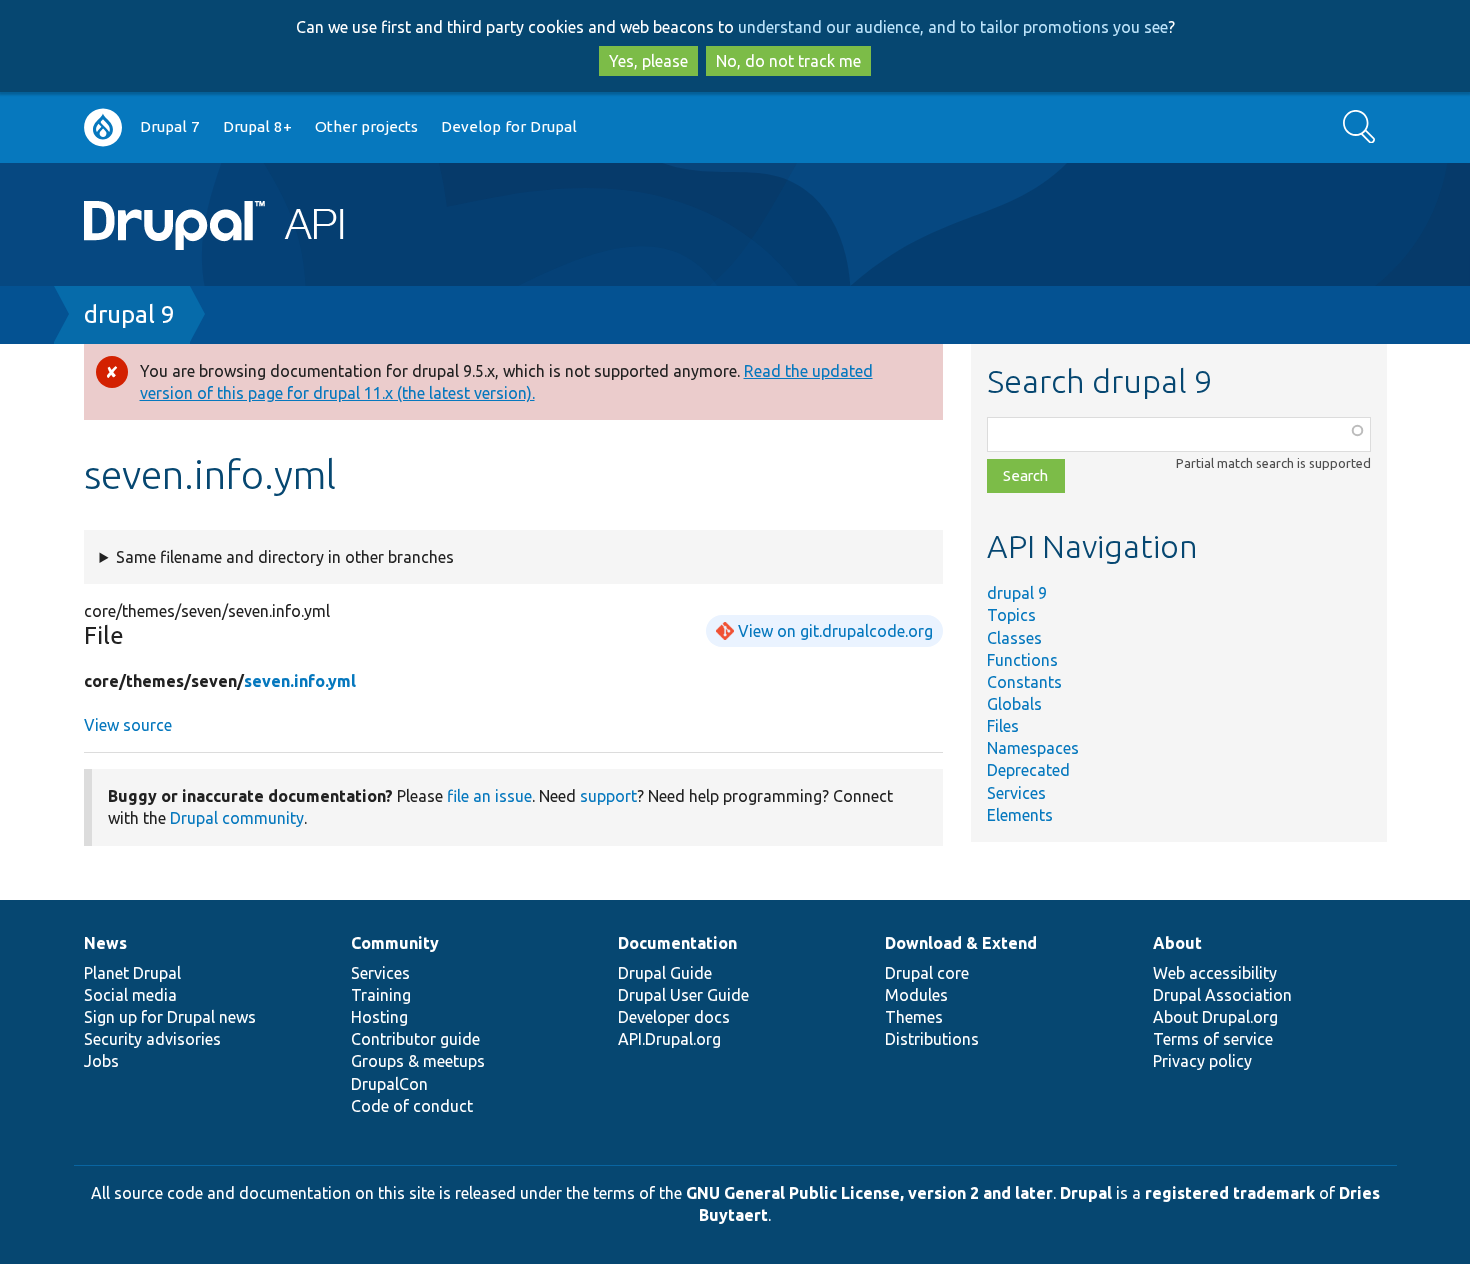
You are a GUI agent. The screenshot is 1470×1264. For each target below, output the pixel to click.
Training (381, 995)
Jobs (101, 1061)
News (105, 943)
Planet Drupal (132, 973)
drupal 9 (129, 314)
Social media (130, 995)
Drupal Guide (665, 973)
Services (1016, 793)
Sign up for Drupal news (170, 1017)
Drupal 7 (170, 126)
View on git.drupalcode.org (835, 631)
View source (128, 725)
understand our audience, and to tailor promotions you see (953, 27)
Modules (916, 995)
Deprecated (1028, 770)
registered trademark (1230, 1193)
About (1177, 943)
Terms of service (1213, 1039)
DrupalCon (389, 1084)
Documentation (677, 943)
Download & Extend (961, 943)
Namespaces (1033, 748)
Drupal (1086, 1193)
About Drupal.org (1215, 1017)
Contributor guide (415, 1039)
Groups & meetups (418, 1061)
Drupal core (927, 973)
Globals (1014, 704)
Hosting (379, 1017)
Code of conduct (412, 1106)
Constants (1024, 682)
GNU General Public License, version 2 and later (869, 1193)
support (608, 796)
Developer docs (674, 1017)
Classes (1014, 638)
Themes (914, 1017)
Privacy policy (1202, 1061)
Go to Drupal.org (103, 127)
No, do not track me (788, 61)
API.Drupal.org (669, 1039)
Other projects (366, 126)
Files (1003, 726)
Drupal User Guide (683, 995)
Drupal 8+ (257, 126)
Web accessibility (1215, 973)
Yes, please (648, 61)
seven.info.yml (300, 681)
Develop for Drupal (509, 126)
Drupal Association (1222, 995)
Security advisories (152, 1039)
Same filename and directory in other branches (285, 557)
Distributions (932, 1039)
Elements (1020, 815)
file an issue (489, 796)
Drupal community (237, 818)
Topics (1011, 615)
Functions (1022, 660)
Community (395, 943)
